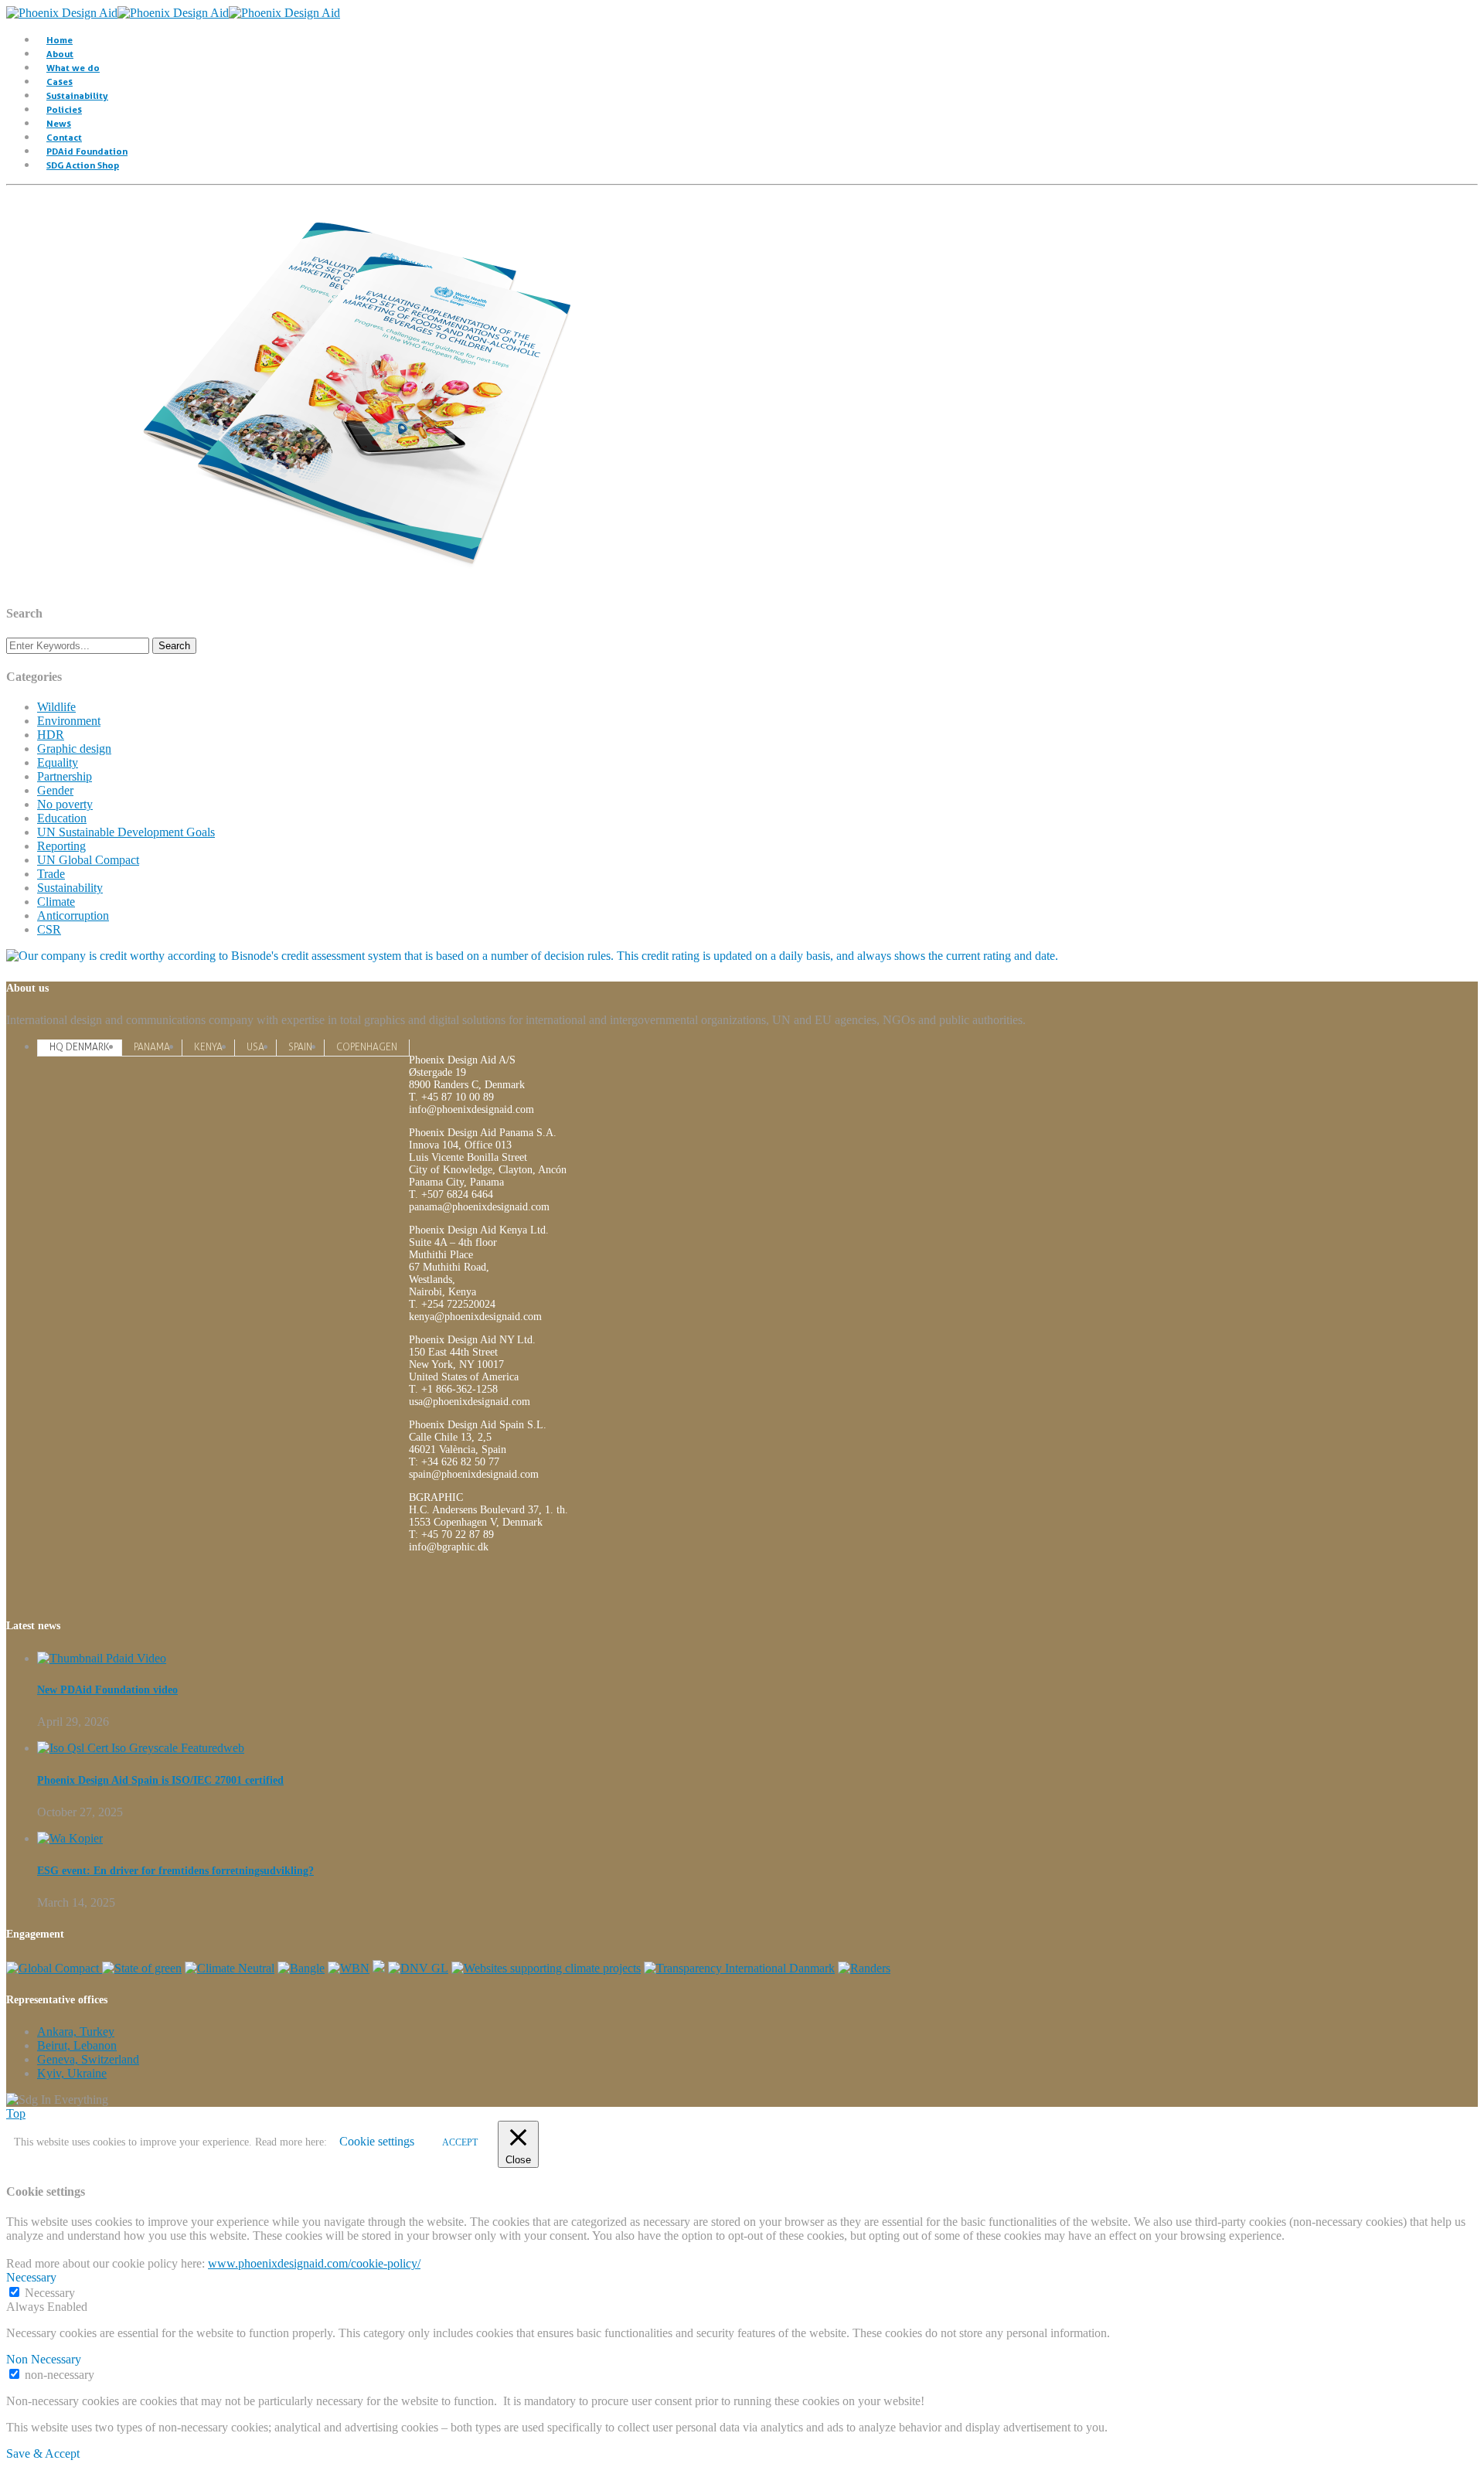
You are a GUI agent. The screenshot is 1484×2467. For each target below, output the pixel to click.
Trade (51, 874)
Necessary (50, 2293)
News (59, 123)
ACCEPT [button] (460, 2142)
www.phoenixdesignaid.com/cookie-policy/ (314, 2263)
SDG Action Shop (83, 165)
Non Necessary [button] (44, 2359)
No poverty (65, 804)
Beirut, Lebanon (77, 2045)
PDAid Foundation (87, 151)
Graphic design (74, 749)
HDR (51, 735)
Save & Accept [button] (43, 2453)
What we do (73, 68)
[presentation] (80, 1047)
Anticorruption (73, 915)
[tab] (80, 1046)
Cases (60, 82)
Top (16, 2113)
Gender (55, 790)
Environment (69, 721)
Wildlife (56, 707)
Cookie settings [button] (377, 2141)
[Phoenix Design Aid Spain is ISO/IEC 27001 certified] (141, 1748)
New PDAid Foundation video (107, 1690)
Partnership (65, 776)
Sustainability (77, 95)
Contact (64, 137)
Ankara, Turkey (76, 2031)
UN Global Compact (88, 860)
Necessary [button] (31, 2277)
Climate (56, 902)
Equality (58, 762)
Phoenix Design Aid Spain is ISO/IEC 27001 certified (160, 1780)
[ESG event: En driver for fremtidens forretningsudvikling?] (70, 1838)
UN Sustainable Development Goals (126, 832)
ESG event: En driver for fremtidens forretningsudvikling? (175, 1871)
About (60, 54)
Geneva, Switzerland (88, 2059)
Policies (64, 109)
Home (60, 40)
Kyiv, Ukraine (72, 2073)
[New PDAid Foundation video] (102, 1658)
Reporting (61, 846)
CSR (49, 929)
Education (62, 818)
